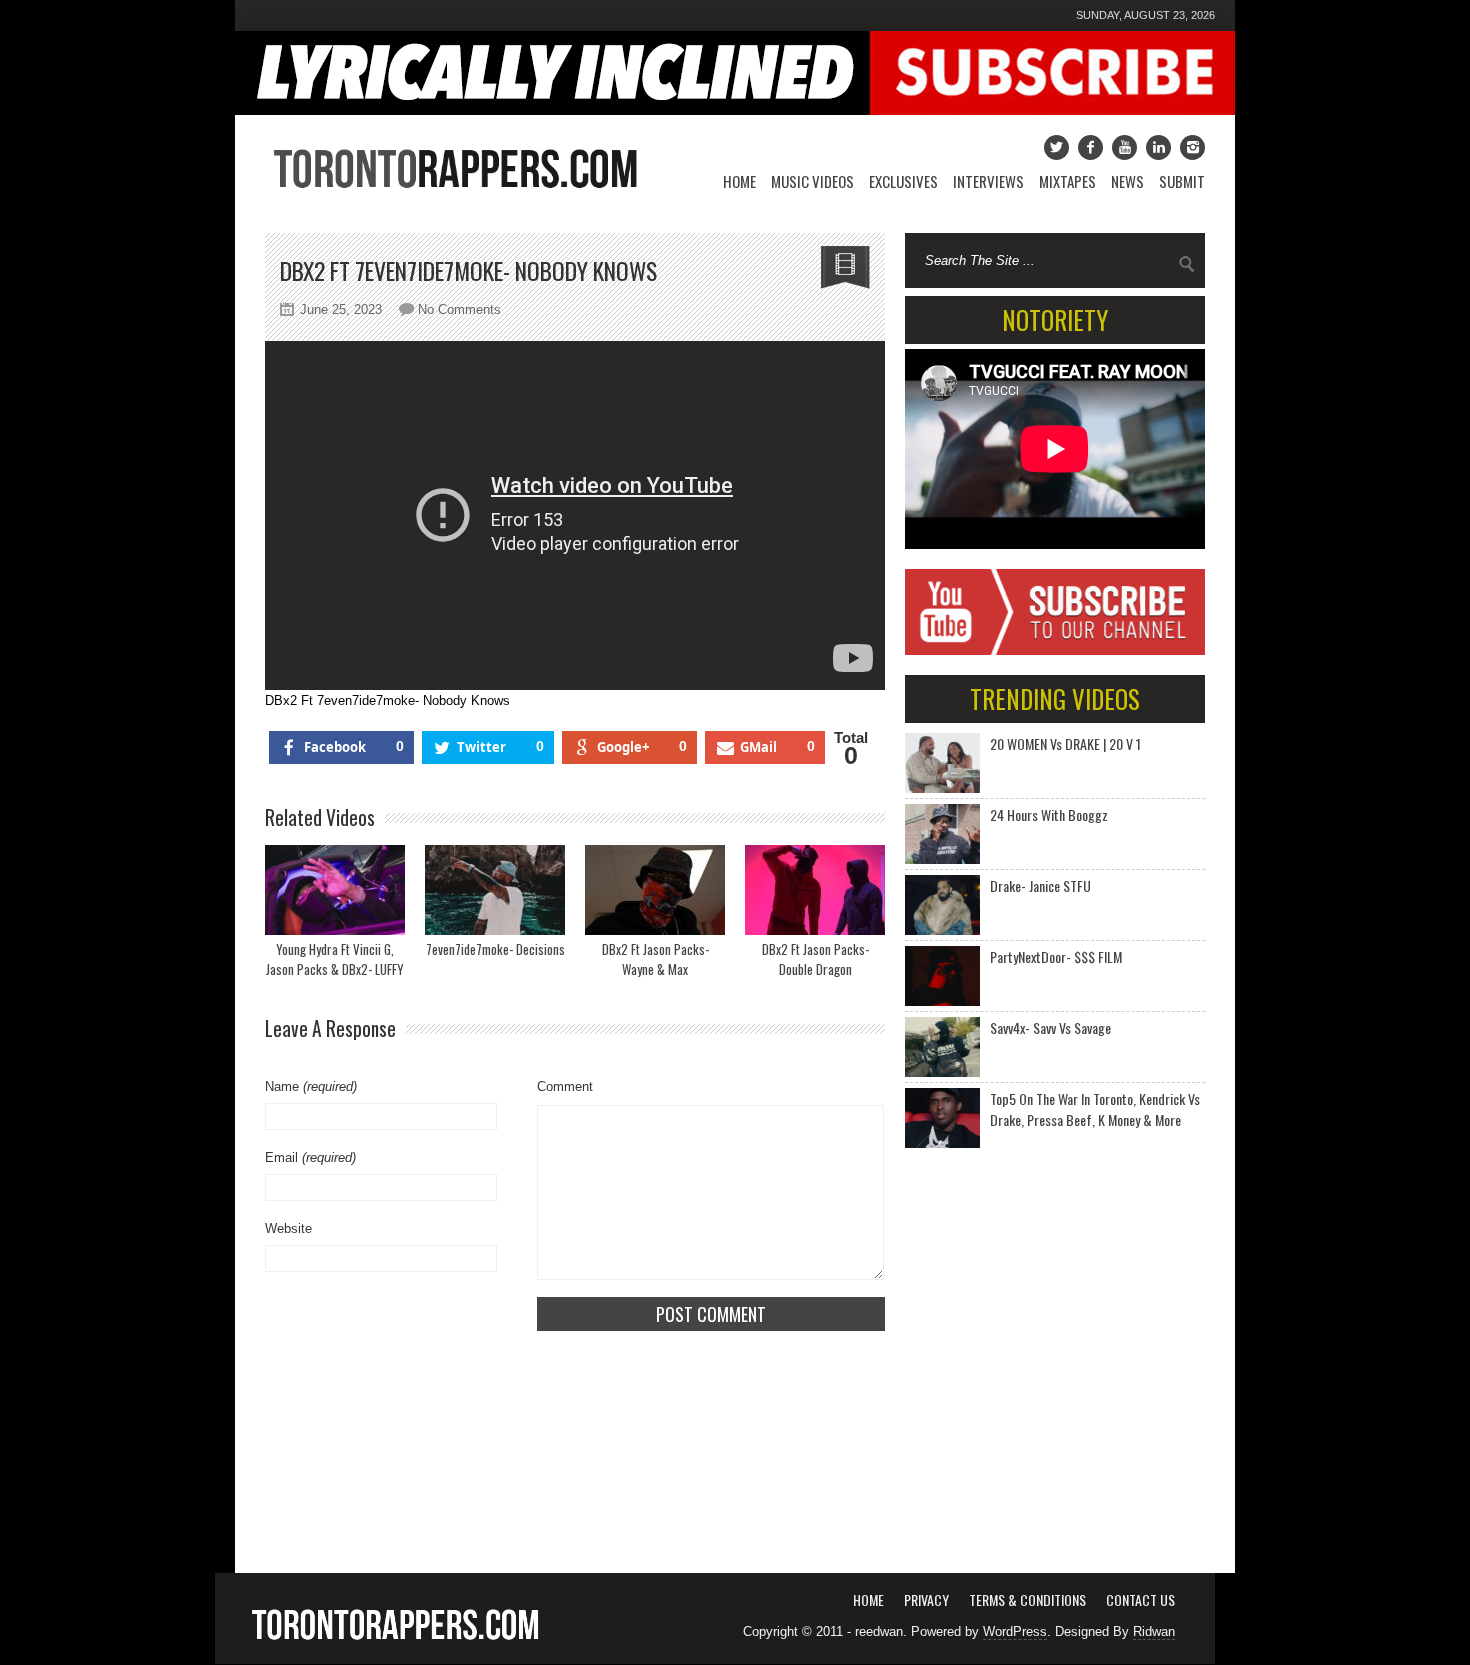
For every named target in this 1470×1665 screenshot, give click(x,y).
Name (311, 1086)
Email (310, 1157)
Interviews (988, 181)
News (1127, 181)
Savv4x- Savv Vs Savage (1050, 1027)
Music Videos (812, 181)
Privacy (926, 1599)
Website (288, 1228)
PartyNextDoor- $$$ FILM (1056, 956)
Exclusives (903, 181)
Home (739, 181)
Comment (565, 1086)
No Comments (459, 309)
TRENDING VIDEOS (1055, 698)
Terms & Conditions (1027, 1599)
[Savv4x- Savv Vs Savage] (942, 1047)
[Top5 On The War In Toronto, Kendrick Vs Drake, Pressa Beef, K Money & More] (942, 1118)
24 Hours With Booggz (1049, 814)
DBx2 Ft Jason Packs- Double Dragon (815, 959)
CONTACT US (1140, 1599)
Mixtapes (1067, 181)
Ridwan (1154, 1631)
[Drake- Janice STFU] (942, 905)
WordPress (1015, 1631)
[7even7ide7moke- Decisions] (495, 890)
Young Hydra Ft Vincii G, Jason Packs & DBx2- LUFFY (335, 959)
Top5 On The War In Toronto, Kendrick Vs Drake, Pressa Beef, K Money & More (1095, 1109)
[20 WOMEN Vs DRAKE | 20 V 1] (942, 763)
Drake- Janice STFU (1040, 885)
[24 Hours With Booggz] (942, 834)
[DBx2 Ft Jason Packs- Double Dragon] (815, 890)
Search (1187, 264)
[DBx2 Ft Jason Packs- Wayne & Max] (655, 890)
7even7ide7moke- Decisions (495, 949)
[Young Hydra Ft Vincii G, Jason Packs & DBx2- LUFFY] (335, 890)
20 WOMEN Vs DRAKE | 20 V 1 (1065, 743)
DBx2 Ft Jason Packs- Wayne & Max (655, 959)
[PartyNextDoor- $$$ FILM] (942, 976)
